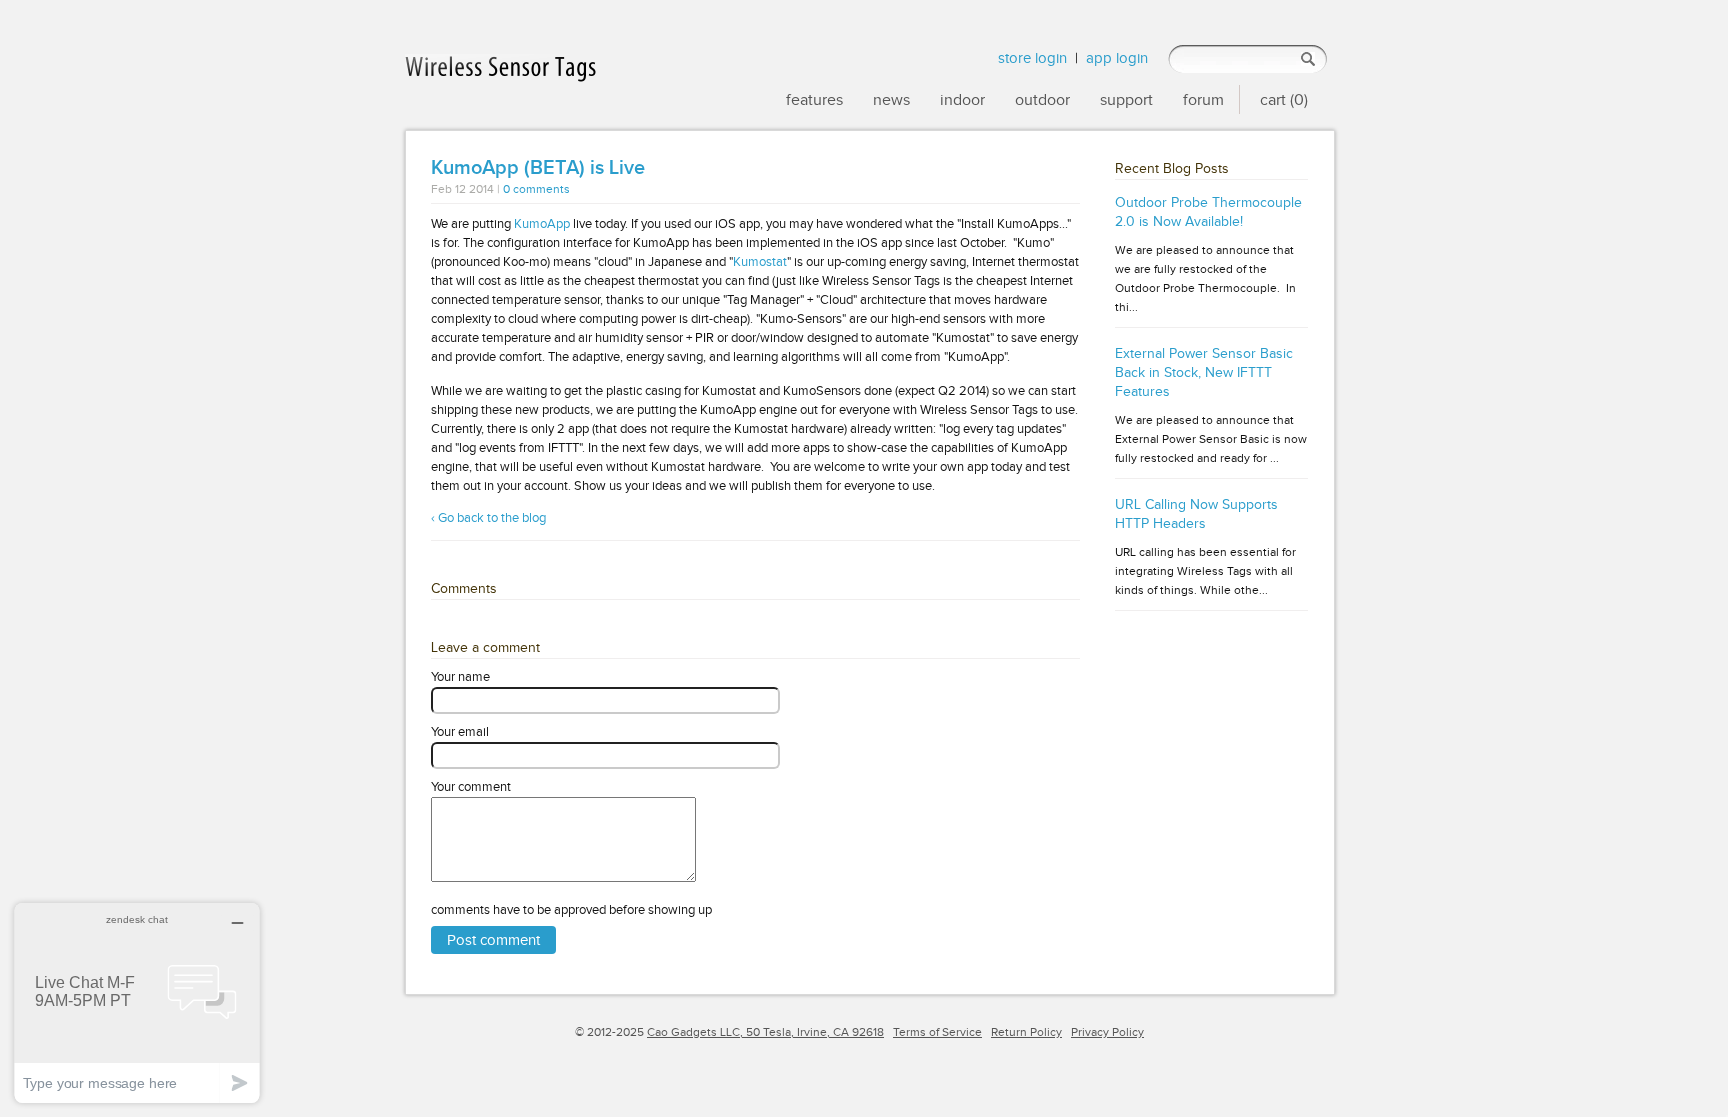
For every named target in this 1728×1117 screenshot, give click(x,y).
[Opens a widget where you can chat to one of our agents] (137, 1002)
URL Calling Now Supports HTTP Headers (1196, 514)
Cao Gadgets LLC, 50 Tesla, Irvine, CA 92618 (765, 1032)
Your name (460, 676)
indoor (962, 99)
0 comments (536, 189)
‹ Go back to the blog (488, 517)
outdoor (1042, 99)
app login (1117, 58)
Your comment (471, 786)
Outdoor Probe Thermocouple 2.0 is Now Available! (1208, 212)
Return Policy (1026, 1032)
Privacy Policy (1107, 1032)
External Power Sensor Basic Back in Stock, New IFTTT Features (1204, 372)
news (891, 99)
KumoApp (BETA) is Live (538, 168)
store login (1032, 58)
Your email (460, 731)
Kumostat (760, 261)
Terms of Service (937, 1032)
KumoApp (542, 223)
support (1126, 99)
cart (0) (1284, 99)
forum (1203, 99)
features (814, 99)
